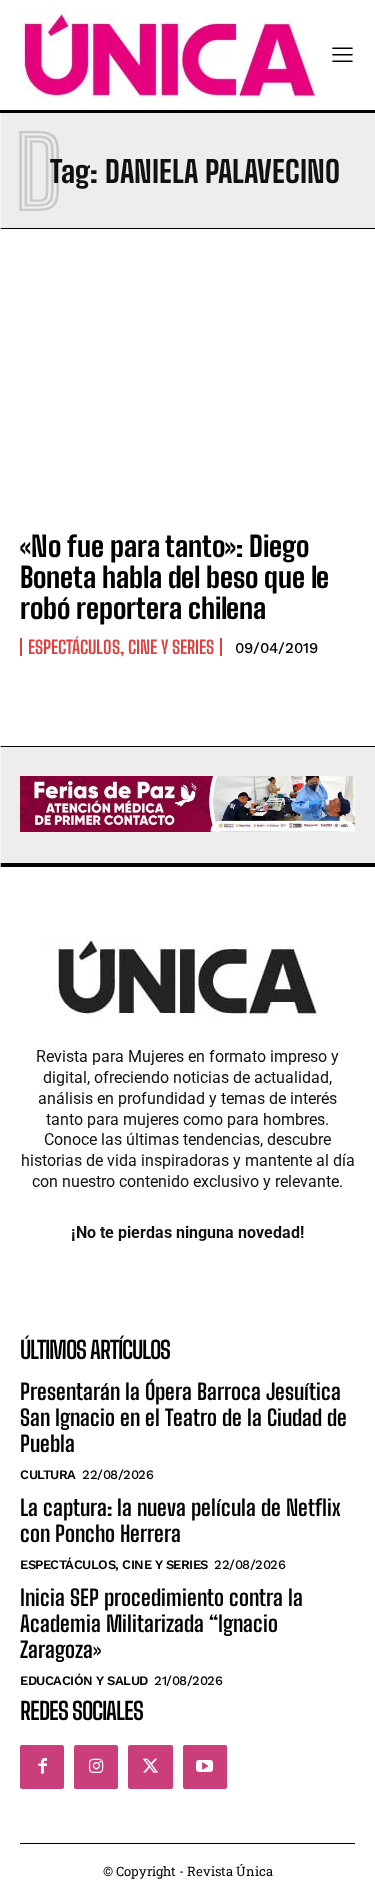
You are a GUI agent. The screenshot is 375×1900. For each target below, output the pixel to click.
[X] (150, 1767)
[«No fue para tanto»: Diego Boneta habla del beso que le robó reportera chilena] (187, 410)
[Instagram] (96, 1767)
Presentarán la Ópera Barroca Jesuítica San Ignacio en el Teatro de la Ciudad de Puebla (183, 1418)
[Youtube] (205, 1767)
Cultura (48, 1474)
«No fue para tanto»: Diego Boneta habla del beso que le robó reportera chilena (174, 577)
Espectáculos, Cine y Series (121, 647)
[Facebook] (42, 1767)
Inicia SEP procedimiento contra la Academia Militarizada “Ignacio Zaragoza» (161, 1624)
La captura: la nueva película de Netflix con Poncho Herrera (180, 1520)
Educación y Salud (84, 1680)
